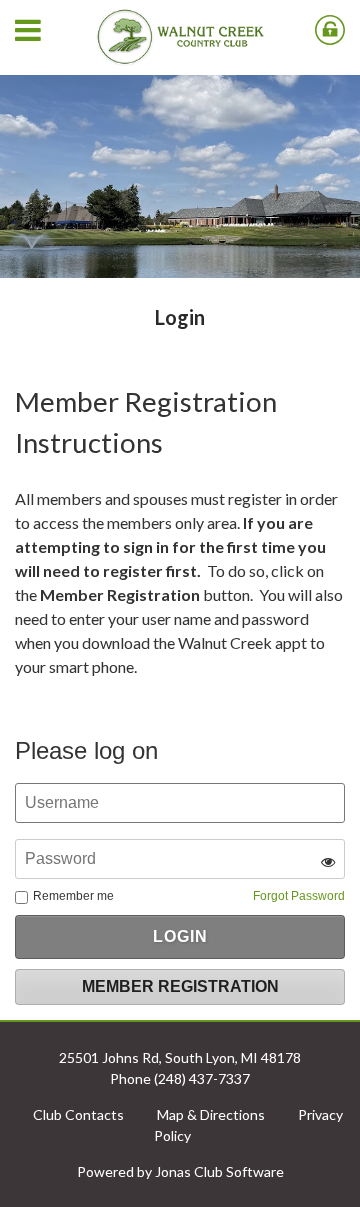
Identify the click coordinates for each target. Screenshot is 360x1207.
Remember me (73, 896)
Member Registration (180, 986)
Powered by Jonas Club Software (180, 1171)
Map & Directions (211, 1114)
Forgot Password (299, 896)
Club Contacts (78, 1114)
